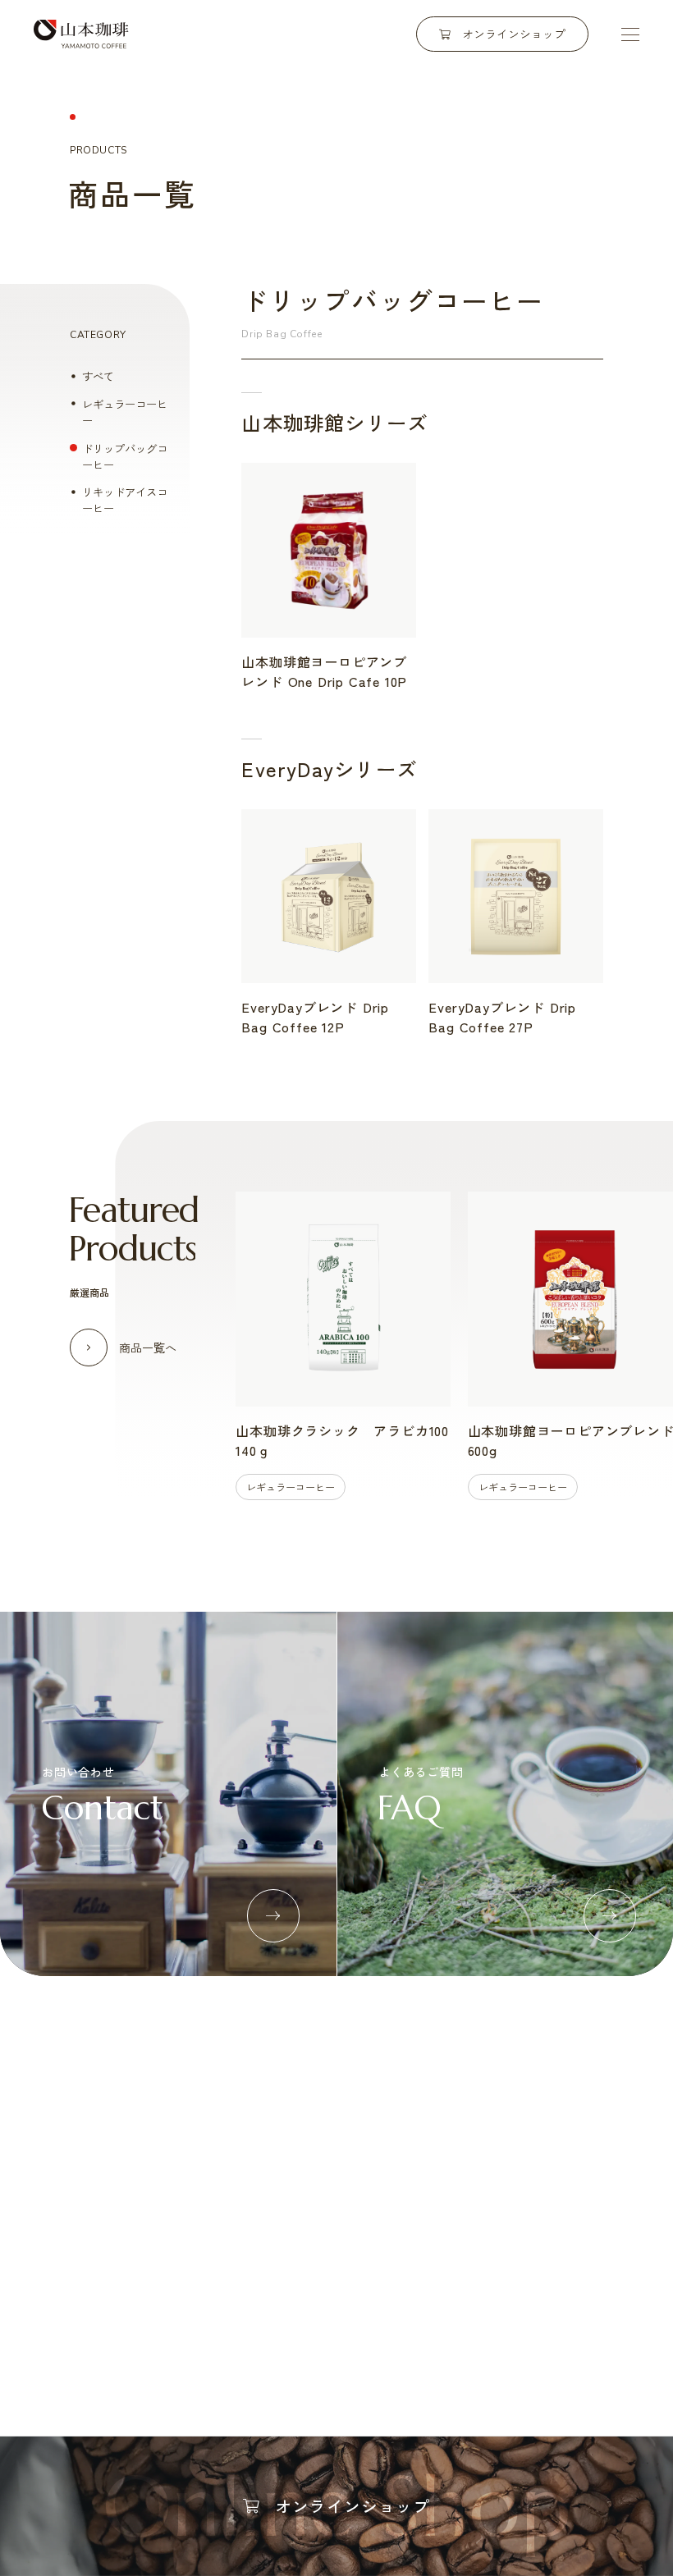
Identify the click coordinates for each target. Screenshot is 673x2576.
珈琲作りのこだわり (118, 2177)
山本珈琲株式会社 (81, 34)
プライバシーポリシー (550, 2336)
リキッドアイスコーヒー (125, 500)
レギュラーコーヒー (125, 412)
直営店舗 (515, 2205)
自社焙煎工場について (123, 2205)
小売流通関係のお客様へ (283, 2205)
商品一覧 (400, 2177)
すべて (98, 376)
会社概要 (515, 2177)
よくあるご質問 (330, 2336)
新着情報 (239, 2336)
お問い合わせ (432, 2336)
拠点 (504, 2232)
